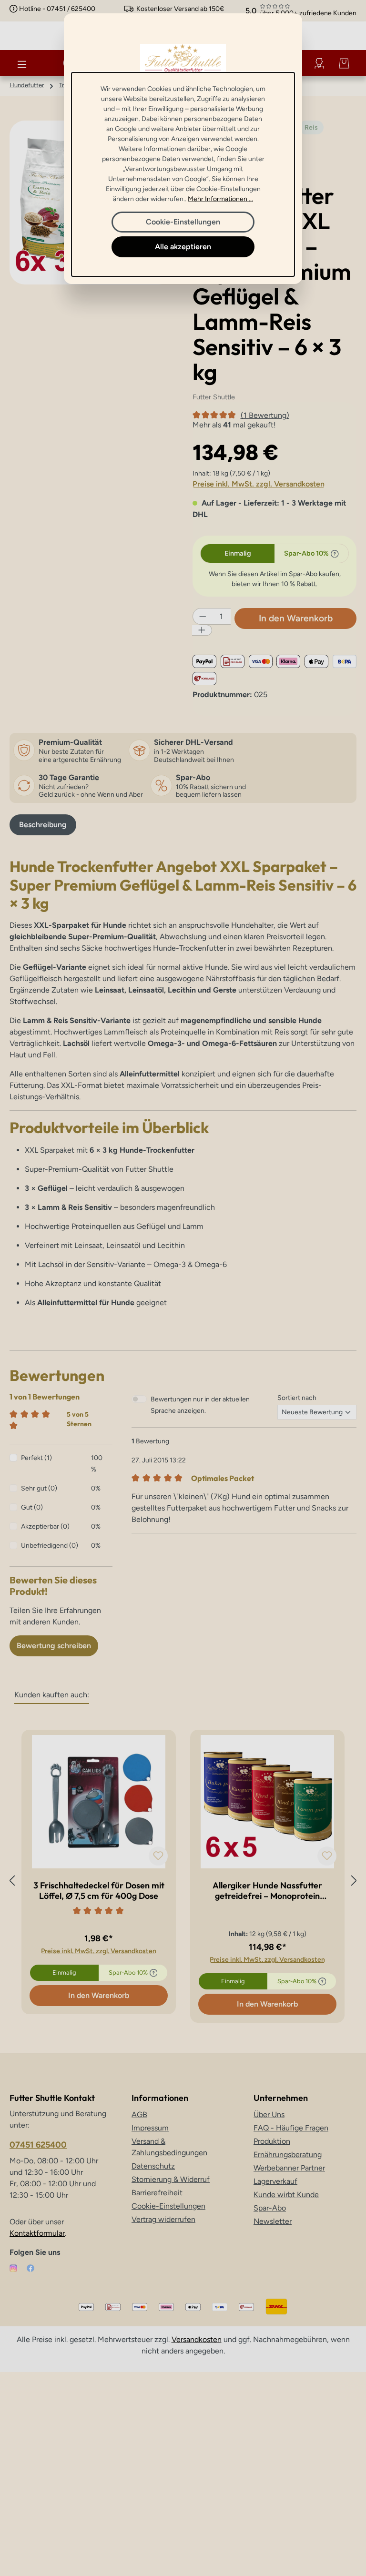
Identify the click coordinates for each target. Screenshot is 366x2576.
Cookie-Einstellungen (183, 222)
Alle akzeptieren (183, 247)
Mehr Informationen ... (220, 199)
